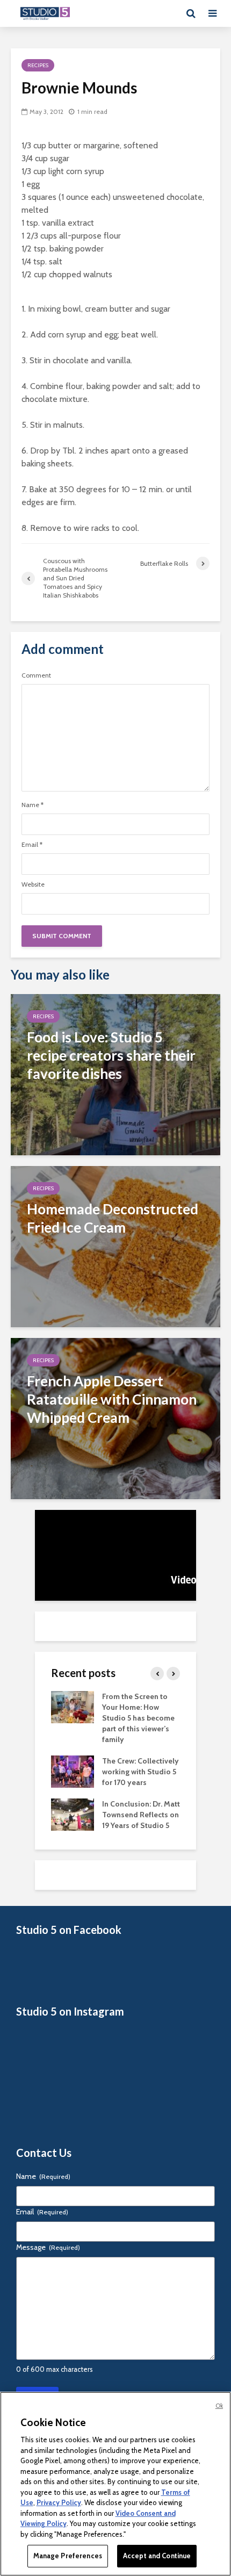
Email (32, 845)
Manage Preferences (68, 2556)
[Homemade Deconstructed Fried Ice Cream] (115, 1246)
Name (33, 805)
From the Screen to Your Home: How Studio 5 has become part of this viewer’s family (138, 1718)
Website (33, 884)
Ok (219, 2406)
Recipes (38, 65)
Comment (36, 675)
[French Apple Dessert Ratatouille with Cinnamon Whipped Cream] (115, 1418)
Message (48, 2247)
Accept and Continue (157, 2556)
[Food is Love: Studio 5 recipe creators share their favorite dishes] (115, 1074)
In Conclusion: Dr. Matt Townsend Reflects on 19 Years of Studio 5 (141, 1815)
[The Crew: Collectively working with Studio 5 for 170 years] (73, 1771)
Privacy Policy (59, 2502)
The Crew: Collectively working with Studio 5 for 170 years (140, 1772)
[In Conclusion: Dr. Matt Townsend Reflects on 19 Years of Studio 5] (73, 1814)
